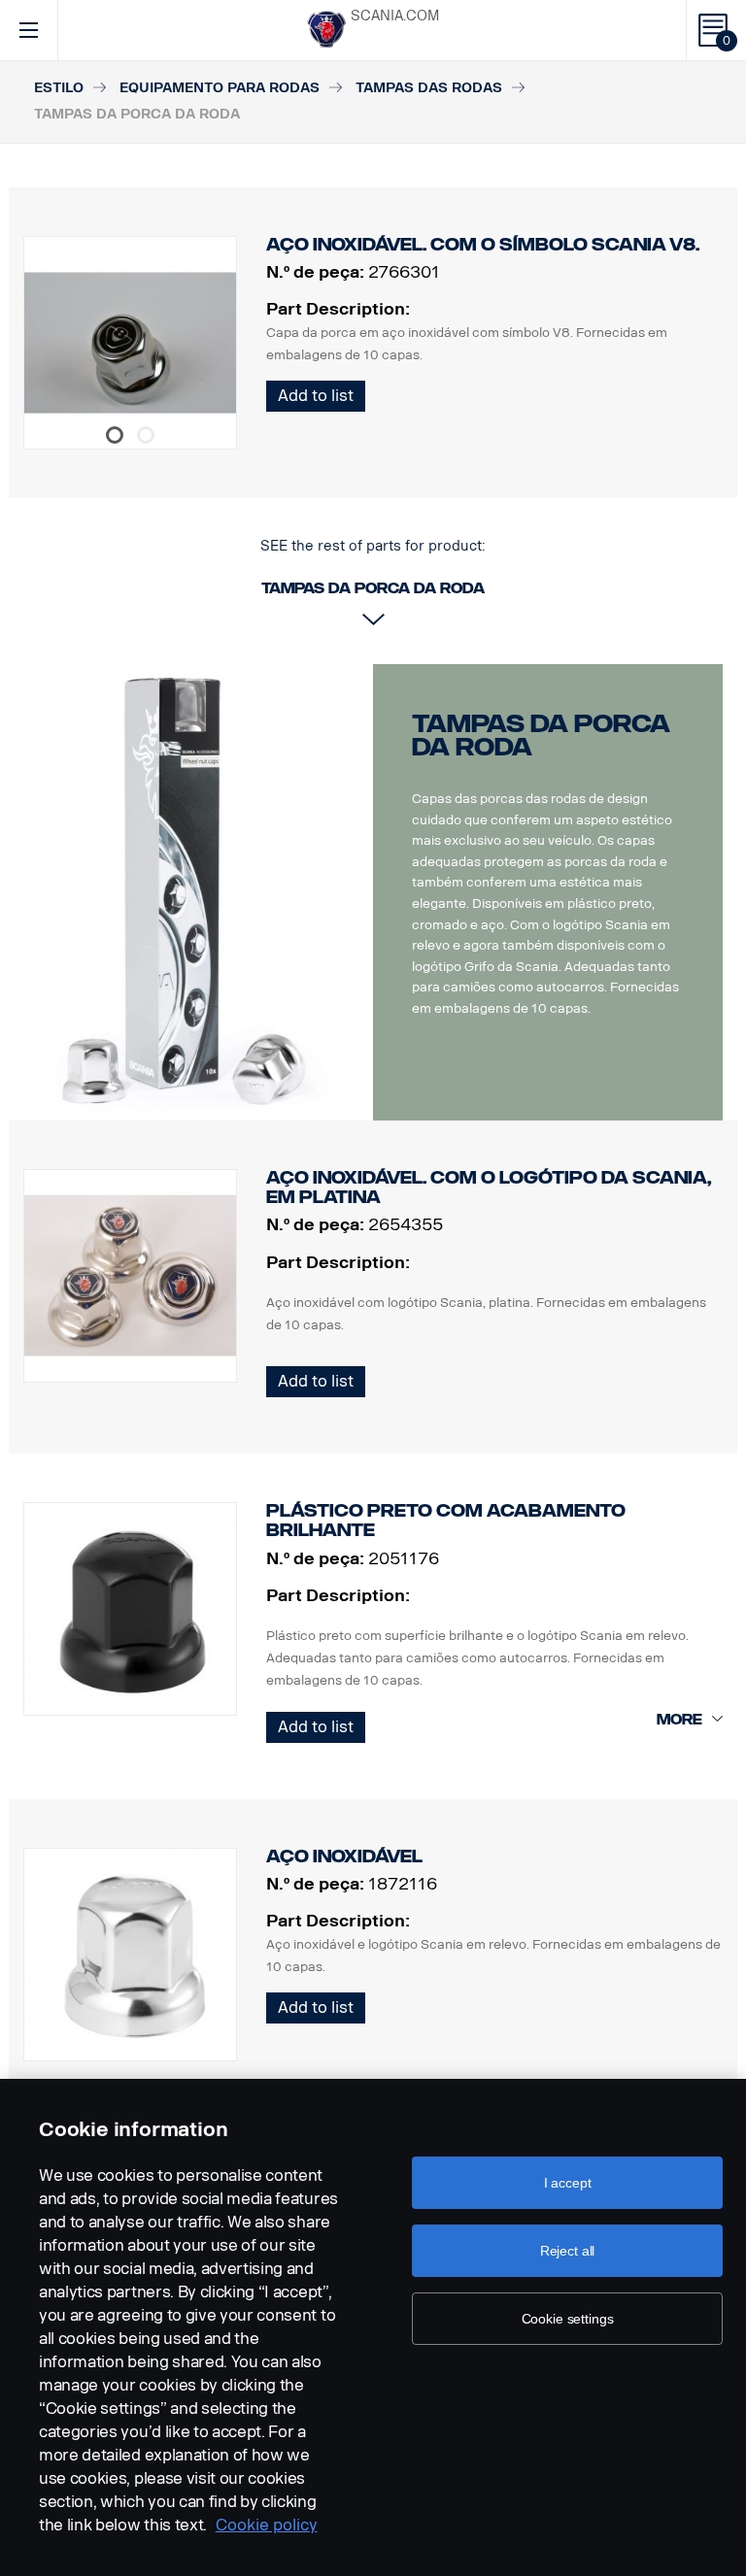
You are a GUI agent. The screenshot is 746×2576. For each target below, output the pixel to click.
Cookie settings (568, 2319)
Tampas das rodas (429, 88)
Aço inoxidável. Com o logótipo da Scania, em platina (489, 1188)
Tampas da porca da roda (541, 736)
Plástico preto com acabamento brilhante (446, 1521)
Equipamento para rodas (220, 88)
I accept (568, 2183)
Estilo (59, 88)
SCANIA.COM (395, 16)
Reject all (568, 2251)
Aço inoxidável (344, 1857)
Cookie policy (267, 2525)
